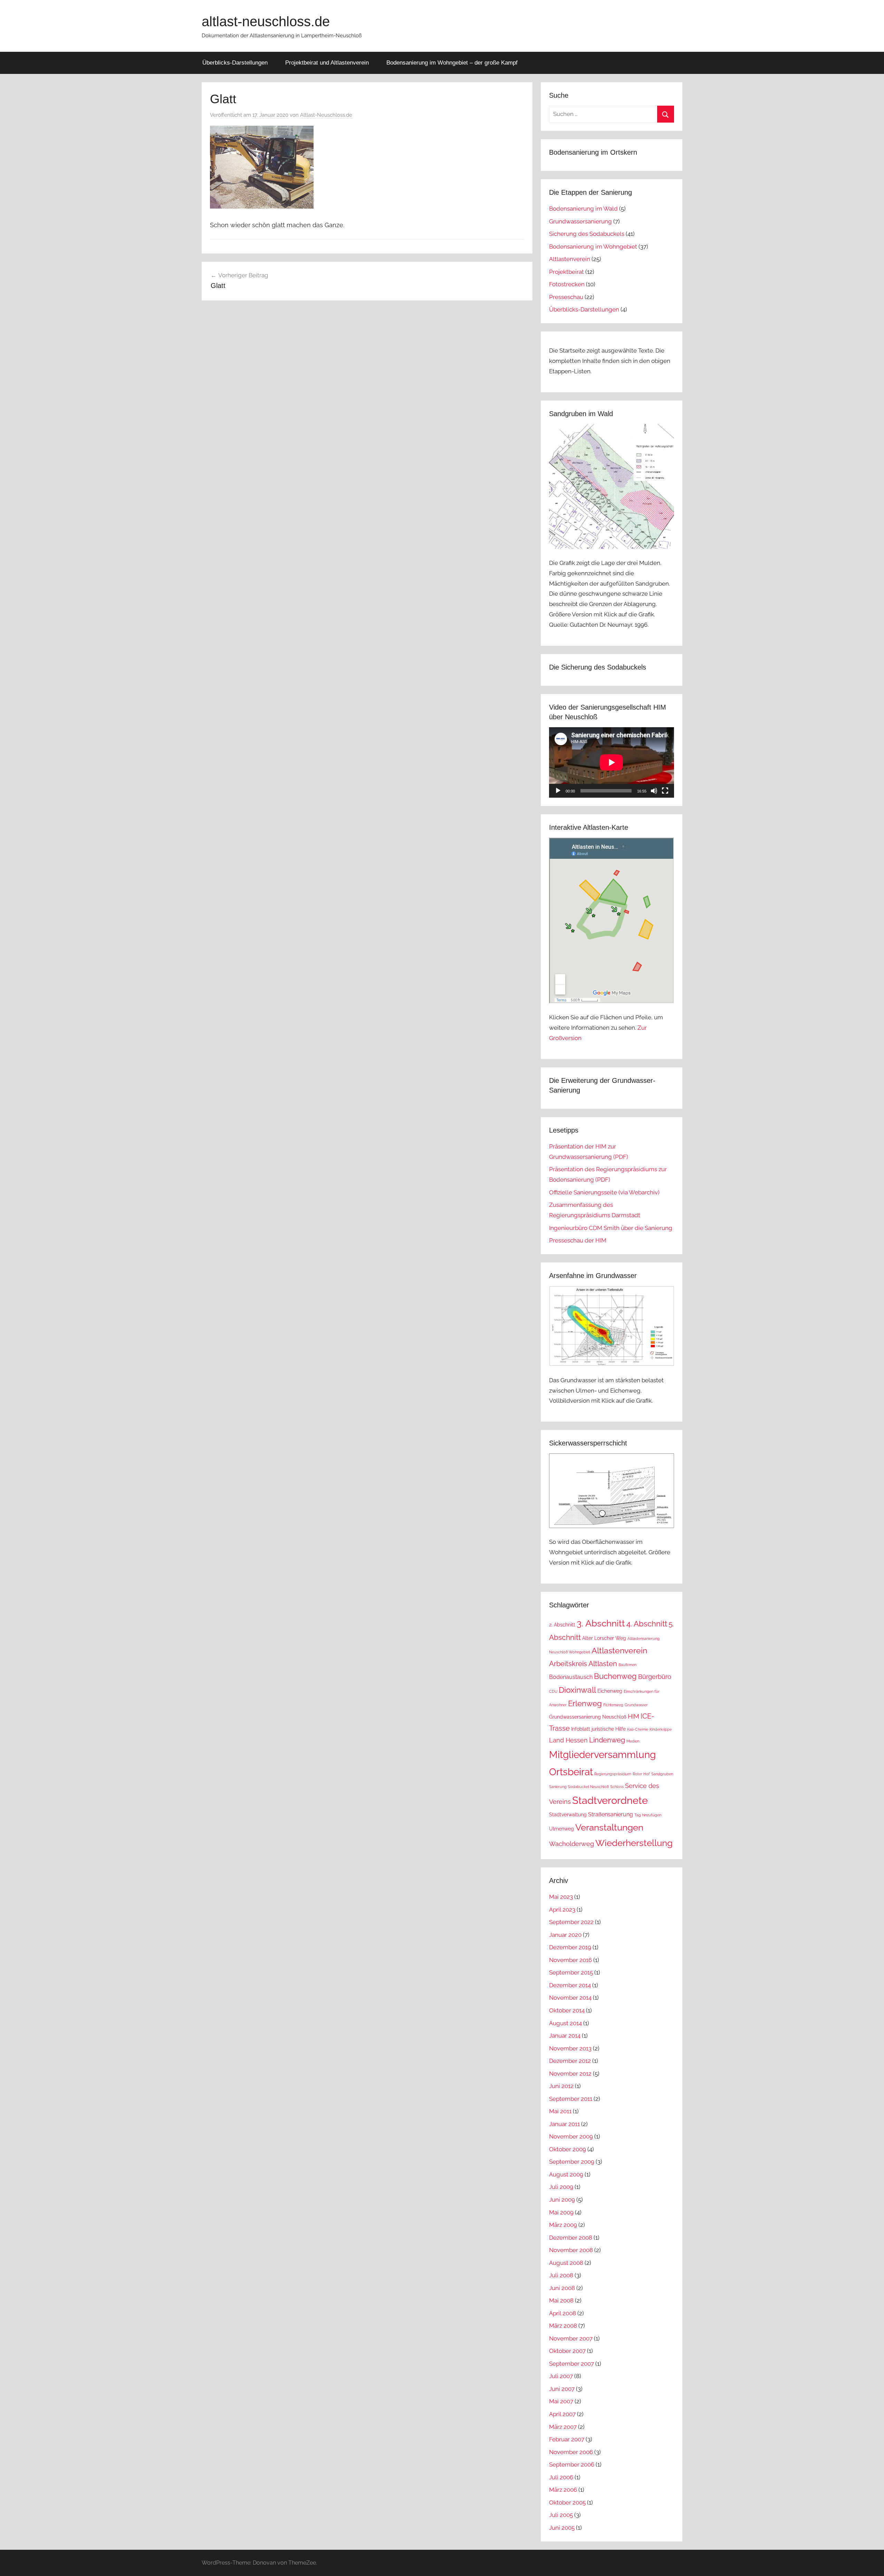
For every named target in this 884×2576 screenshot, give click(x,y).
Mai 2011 (560, 2111)
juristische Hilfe (609, 1729)
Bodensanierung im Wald (583, 209)
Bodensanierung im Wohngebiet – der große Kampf (452, 63)
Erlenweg (585, 1703)
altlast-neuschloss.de (266, 21)
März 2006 (563, 2490)
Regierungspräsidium (613, 1774)
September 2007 (571, 2364)
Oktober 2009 (568, 2149)
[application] (612, 762)
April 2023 (562, 1910)
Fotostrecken (567, 284)
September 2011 (571, 2099)
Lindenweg (607, 1740)
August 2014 (565, 2023)
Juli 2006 (561, 2477)
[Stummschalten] (654, 791)
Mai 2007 (561, 2401)
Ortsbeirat (571, 1772)
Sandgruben (662, 1774)
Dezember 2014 (570, 1985)
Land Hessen (568, 1740)
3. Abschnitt (601, 1623)
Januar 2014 (565, 2036)
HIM (633, 1716)
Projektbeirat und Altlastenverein (327, 63)
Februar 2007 (567, 2439)
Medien (633, 1741)
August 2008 (566, 2263)
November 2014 (570, 1998)
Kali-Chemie (638, 1729)
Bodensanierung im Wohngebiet (593, 247)
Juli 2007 (561, 2376)
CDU (553, 1691)
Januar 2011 (564, 2124)
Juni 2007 (562, 2389)
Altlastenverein (570, 259)
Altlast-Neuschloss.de (326, 115)
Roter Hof (641, 1774)
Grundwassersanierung (580, 221)
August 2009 (566, 2174)
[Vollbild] (665, 791)
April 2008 (563, 2313)
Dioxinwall (577, 1690)
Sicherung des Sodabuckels (587, 234)
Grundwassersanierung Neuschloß (588, 1717)
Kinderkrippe (661, 1729)
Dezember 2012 (570, 2061)
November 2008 (571, 2250)
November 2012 (570, 2074)
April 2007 (562, 2414)
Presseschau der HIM (578, 1240)
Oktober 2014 (567, 2010)
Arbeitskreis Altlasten (583, 1664)
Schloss (617, 1787)
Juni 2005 (562, 2528)
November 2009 (571, 2136)
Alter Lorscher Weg (604, 1638)
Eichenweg (610, 1691)
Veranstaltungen (609, 1827)
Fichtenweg (613, 1705)
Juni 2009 (562, 2200)
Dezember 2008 (571, 2238)
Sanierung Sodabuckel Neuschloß (579, 1787)
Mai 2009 (561, 2212)
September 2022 (571, 1922)
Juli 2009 (561, 2187)
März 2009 (563, 2225)
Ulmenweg (561, 1829)
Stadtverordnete (610, 1800)
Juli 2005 (561, 2515)
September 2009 (572, 2162)
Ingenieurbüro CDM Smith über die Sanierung (611, 1228)
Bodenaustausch (571, 1677)
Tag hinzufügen (648, 1815)
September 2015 (571, 1972)
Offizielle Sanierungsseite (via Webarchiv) (604, 1192)
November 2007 (571, 2338)
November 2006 (571, 2452)
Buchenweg (615, 1676)
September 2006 (572, 2464)
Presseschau (566, 297)
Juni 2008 (562, 2288)
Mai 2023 (561, 1897)
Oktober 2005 (567, 2502)
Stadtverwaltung (568, 1815)
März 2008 (563, 2326)
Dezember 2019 (570, 1947)
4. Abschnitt (647, 1624)
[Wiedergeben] (558, 791)
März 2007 (563, 2427)
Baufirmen (627, 1665)
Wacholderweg (571, 1844)
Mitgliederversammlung (602, 1755)
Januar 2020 (565, 1935)
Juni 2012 (561, 2086)
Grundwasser (636, 1705)
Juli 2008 (561, 2275)
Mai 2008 (561, 2300)
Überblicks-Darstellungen (235, 63)
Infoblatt (581, 1729)
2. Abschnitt (562, 1625)
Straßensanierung (611, 1814)
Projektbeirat (566, 272)
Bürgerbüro (655, 1677)
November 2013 (570, 2048)
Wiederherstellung (634, 1843)
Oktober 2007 (567, 2351)
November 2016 (570, 1960)
